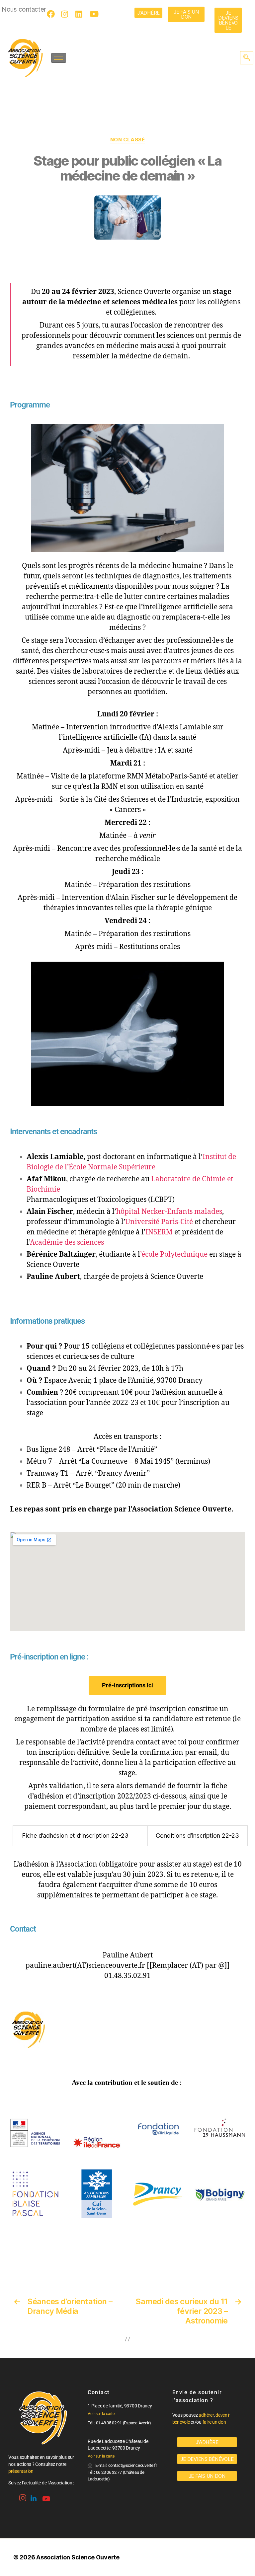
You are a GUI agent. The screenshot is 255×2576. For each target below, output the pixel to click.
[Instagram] (66, 14)
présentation (21, 2471)
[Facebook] (52, 14)
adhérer (206, 2415)
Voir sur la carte (101, 2414)
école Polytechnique (174, 1254)
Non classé (128, 140)
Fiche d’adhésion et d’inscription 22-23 (75, 1836)
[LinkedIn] (80, 14)
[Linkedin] (33, 2496)
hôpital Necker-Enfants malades (169, 1212)
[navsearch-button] (247, 58)
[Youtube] (95, 14)
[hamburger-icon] (59, 58)
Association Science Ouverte (78, 2557)
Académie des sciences (67, 1243)
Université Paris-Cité (159, 1222)
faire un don (214, 2422)
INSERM (159, 1232)
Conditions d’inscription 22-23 (197, 1836)
